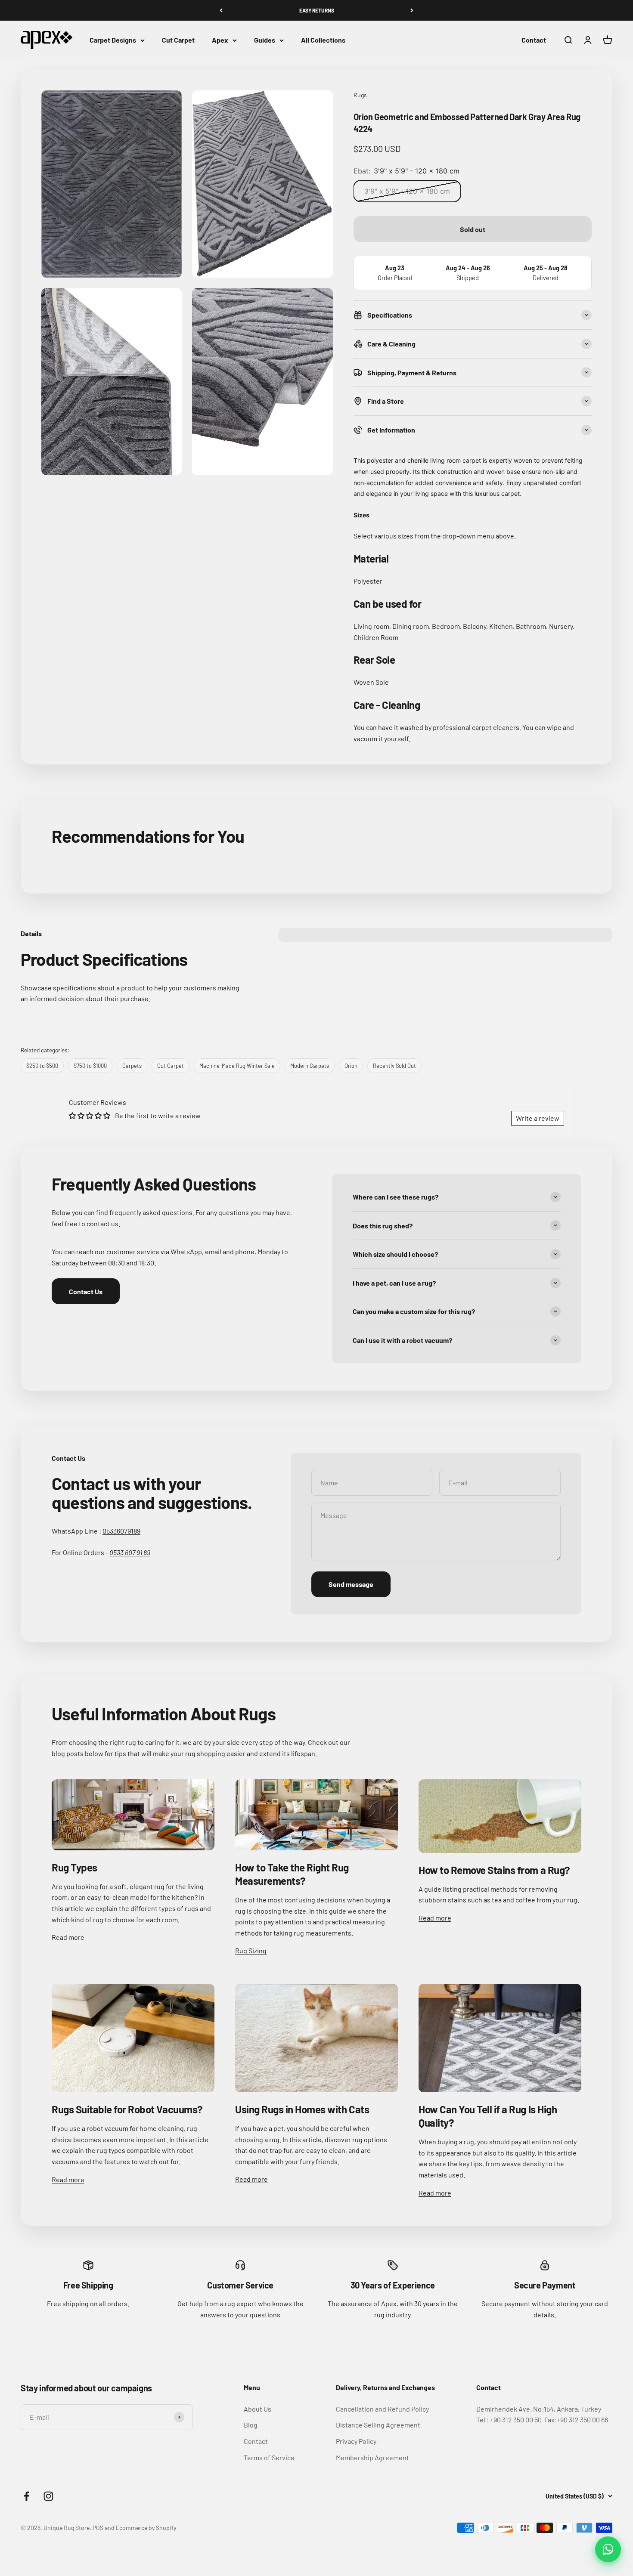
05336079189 (121, 1531)
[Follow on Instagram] (48, 2496)
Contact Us (86, 1291)
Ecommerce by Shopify (146, 2528)
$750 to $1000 (90, 1066)
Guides (265, 40)
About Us (258, 2409)
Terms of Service (269, 2457)
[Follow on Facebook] (26, 2496)
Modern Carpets (310, 1066)
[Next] (412, 10)
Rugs (360, 95)
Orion (351, 1066)
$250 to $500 (42, 1066)
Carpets (132, 1066)
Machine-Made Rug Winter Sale (237, 1066)
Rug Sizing (251, 1950)
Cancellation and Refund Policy (382, 2409)
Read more (68, 1937)
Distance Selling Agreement (378, 2425)
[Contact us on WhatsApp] (608, 2549)
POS (98, 2528)
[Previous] (221, 10)
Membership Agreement (372, 2457)
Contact (534, 40)
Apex (220, 40)
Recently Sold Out (394, 1066)
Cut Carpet (178, 40)
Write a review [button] (538, 1118)
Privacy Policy (356, 2441)
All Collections (323, 40)
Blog (251, 2425)
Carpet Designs (113, 40)
